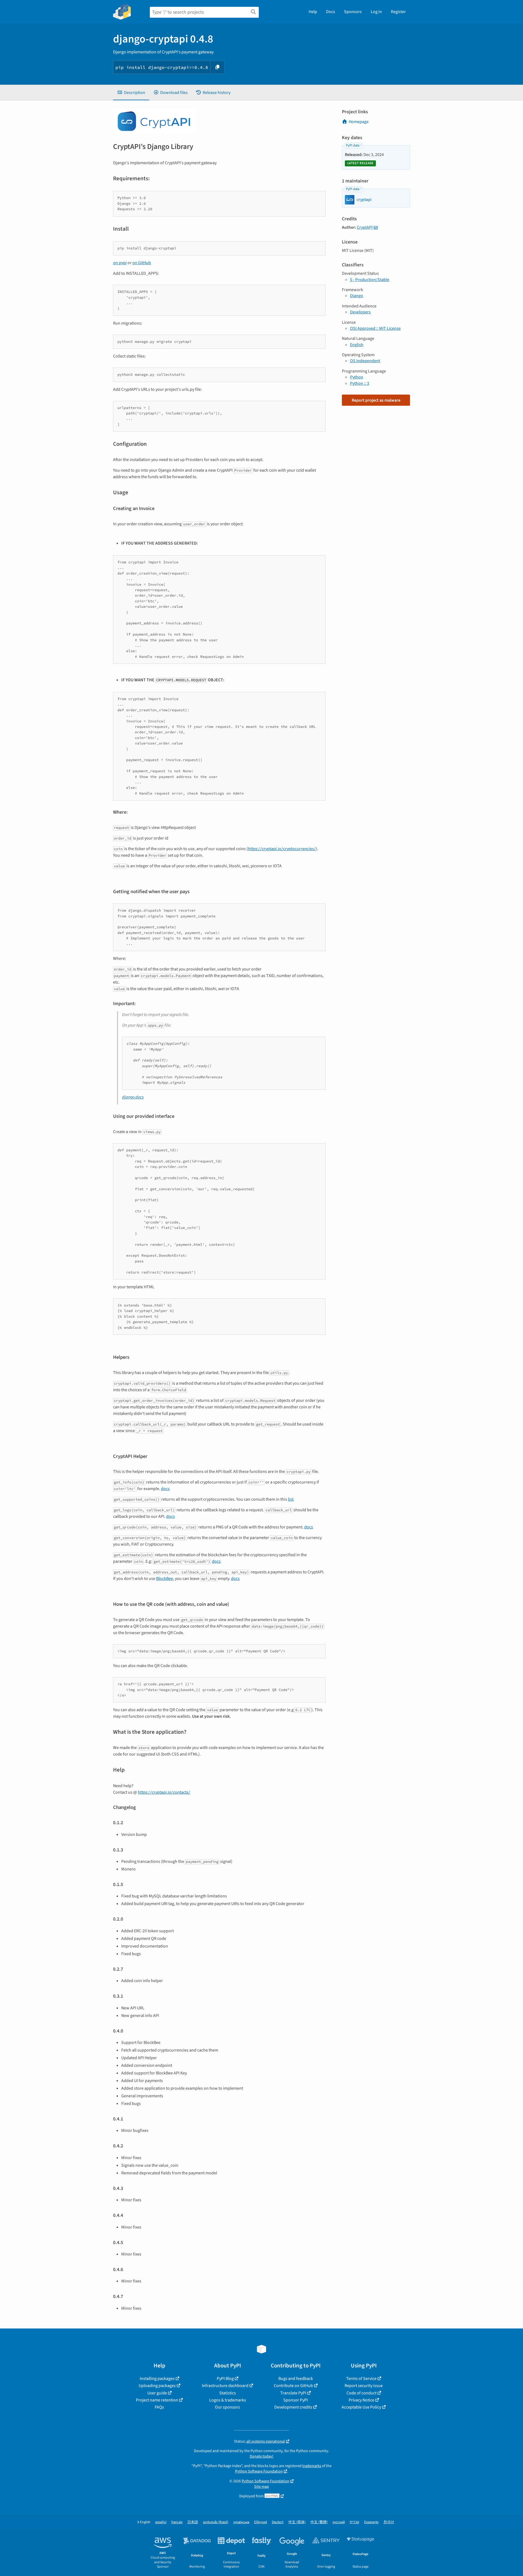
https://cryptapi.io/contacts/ (164, 1792)
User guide (157, 2393)
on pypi (120, 263)
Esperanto (371, 2522)
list (291, 1499)
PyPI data (353, 145)
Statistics (228, 2393)
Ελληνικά (261, 2522)
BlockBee (165, 1579)
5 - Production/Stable (370, 280)
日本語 (193, 2522)
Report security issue (364, 2386)
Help (313, 12)
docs (165, 1489)
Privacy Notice (361, 2400)
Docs (331, 12)
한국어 (389, 2522)
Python (357, 377)
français (177, 2522)
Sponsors (353, 12)
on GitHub (142, 263)
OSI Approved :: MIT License (375, 328)
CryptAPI (365, 227)
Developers (360, 312)
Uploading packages (157, 2386)
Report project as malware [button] (376, 400)
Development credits (293, 2407)
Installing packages (157, 2379)
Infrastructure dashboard (225, 2386)
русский (339, 2522)
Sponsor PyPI (296, 2400)
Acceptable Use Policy (361, 2407)
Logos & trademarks (228, 2400)
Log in (376, 12)
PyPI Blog (225, 2379)
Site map (261, 2487)
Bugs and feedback (296, 2379)
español (161, 2522)
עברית (355, 2522)
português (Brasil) (216, 2522)
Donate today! (261, 2456)
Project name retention (157, 2400)
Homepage (359, 122)
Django (357, 296)
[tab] (131, 93)
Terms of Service (361, 2379)
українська (241, 2522)
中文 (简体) (297, 2522)
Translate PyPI (293, 2393)
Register (398, 12)
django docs (133, 1097)
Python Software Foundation (259, 2471)
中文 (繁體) (319, 2522)
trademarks (312, 2466)
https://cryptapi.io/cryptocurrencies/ (282, 849)
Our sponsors (227, 2407)
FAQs (159, 2407)
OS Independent (365, 361)
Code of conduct (361, 2393)
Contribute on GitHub (293, 2386)
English (357, 345)
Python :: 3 (360, 383)
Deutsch (278, 2522)
